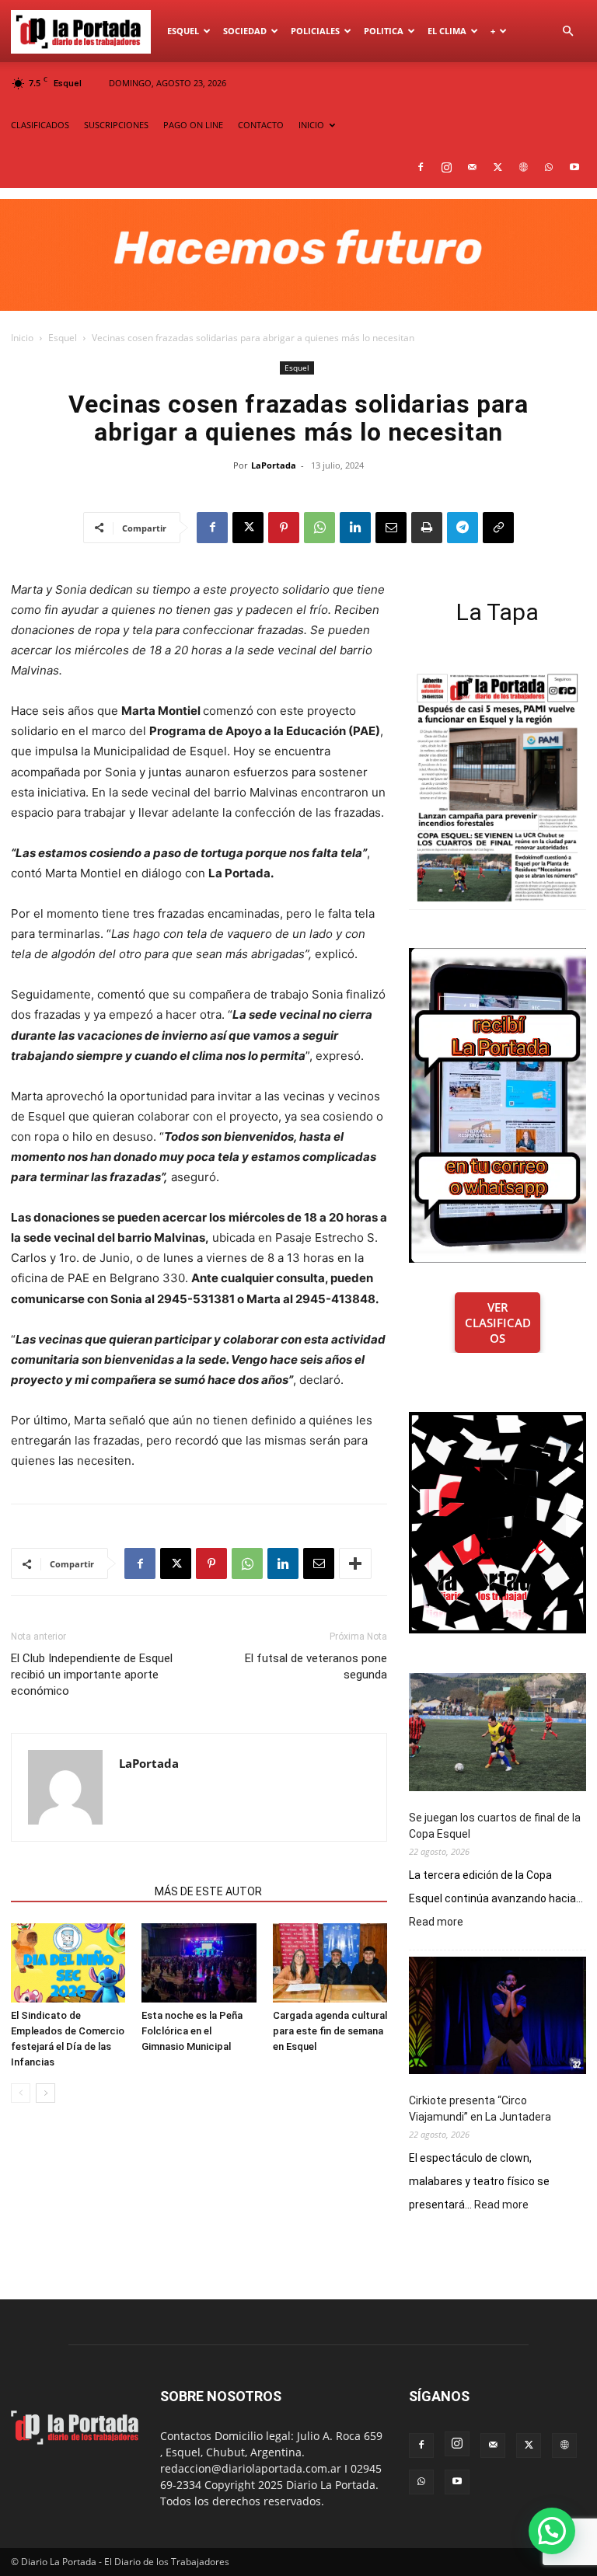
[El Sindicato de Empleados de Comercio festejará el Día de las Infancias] (68, 1963)
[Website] (523, 167)
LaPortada (274, 465)
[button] (567, 31)
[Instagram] (446, 167)
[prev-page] (21, 2093)
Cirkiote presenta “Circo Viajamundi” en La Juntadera (480, 2109)
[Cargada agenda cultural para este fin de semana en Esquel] (330, 1963)
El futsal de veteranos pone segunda (316, 1666)
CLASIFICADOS (40, 125)
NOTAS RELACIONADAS (78, 1891)
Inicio (22, 338)
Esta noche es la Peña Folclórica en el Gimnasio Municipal (192, 2031)
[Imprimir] (427, 528)
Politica (384, 31)
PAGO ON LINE (193, 125)
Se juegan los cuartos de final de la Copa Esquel (495, 1826)
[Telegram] (463, 528)
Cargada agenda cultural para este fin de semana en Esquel (330, 2031)
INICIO (311, 125)
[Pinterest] (284, 528)
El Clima (447, 31)
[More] (355, 1563)
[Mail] (472, 167)
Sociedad (245, 31)
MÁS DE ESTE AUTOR (208, 1891)
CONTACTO (261, 125)
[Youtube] (574, 167)
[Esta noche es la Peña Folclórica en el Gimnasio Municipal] (199, 1963)
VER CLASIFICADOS (498, 1323)
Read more (436, 1922)
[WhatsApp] (549, 167)
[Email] (391, 528)
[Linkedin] (355, 528)
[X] (497, 167)
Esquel (183, 31)
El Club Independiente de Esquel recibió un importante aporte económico (92, 1675)
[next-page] (45, 2093)
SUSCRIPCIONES (116, 125)
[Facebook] (421, 167)
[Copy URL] (498, 528)
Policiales (315, 31)
